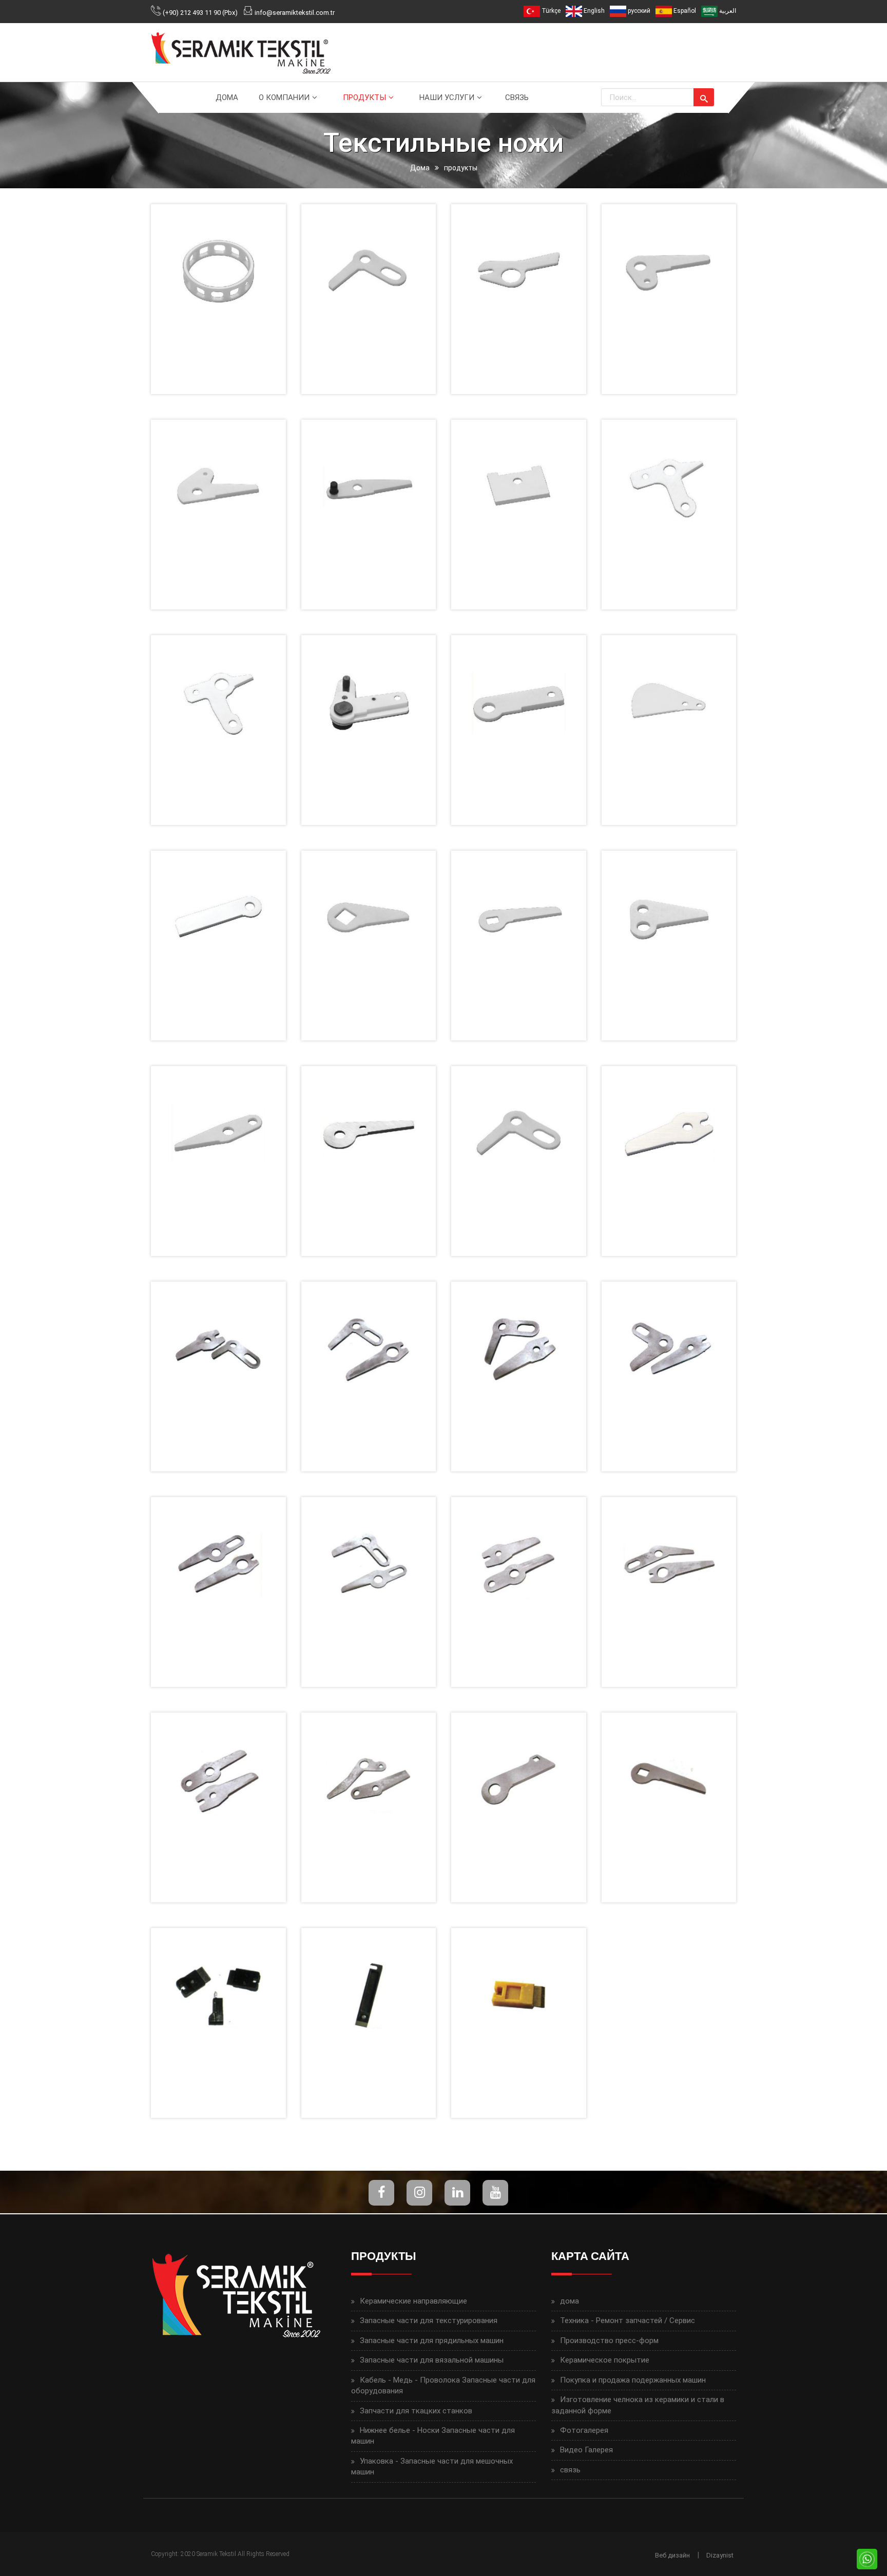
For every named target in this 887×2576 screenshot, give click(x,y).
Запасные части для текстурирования (429, 2321)
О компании (284, 97)
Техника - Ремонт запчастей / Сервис (628, 2321)
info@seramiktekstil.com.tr (295, 13)
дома (227, 97)
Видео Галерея (586, 2450)
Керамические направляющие (413, 2301)
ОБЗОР (217, 284)
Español (684, 11)
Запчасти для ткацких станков (416, 2411)
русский (638, 11)
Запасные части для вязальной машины (432, 2360)
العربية (727, 11)
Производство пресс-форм (609, 2341)
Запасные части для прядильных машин (432, 2341)
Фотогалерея (584, 2430)
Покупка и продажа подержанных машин (633, 2380)
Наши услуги (447, 97)
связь (517, 97)
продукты (364, 97)
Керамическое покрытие (605, 2360)
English (593, 11)
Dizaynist (720, 2555)
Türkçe (550, 11)
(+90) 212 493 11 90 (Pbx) (200, 13)
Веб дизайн (672, 2555)
